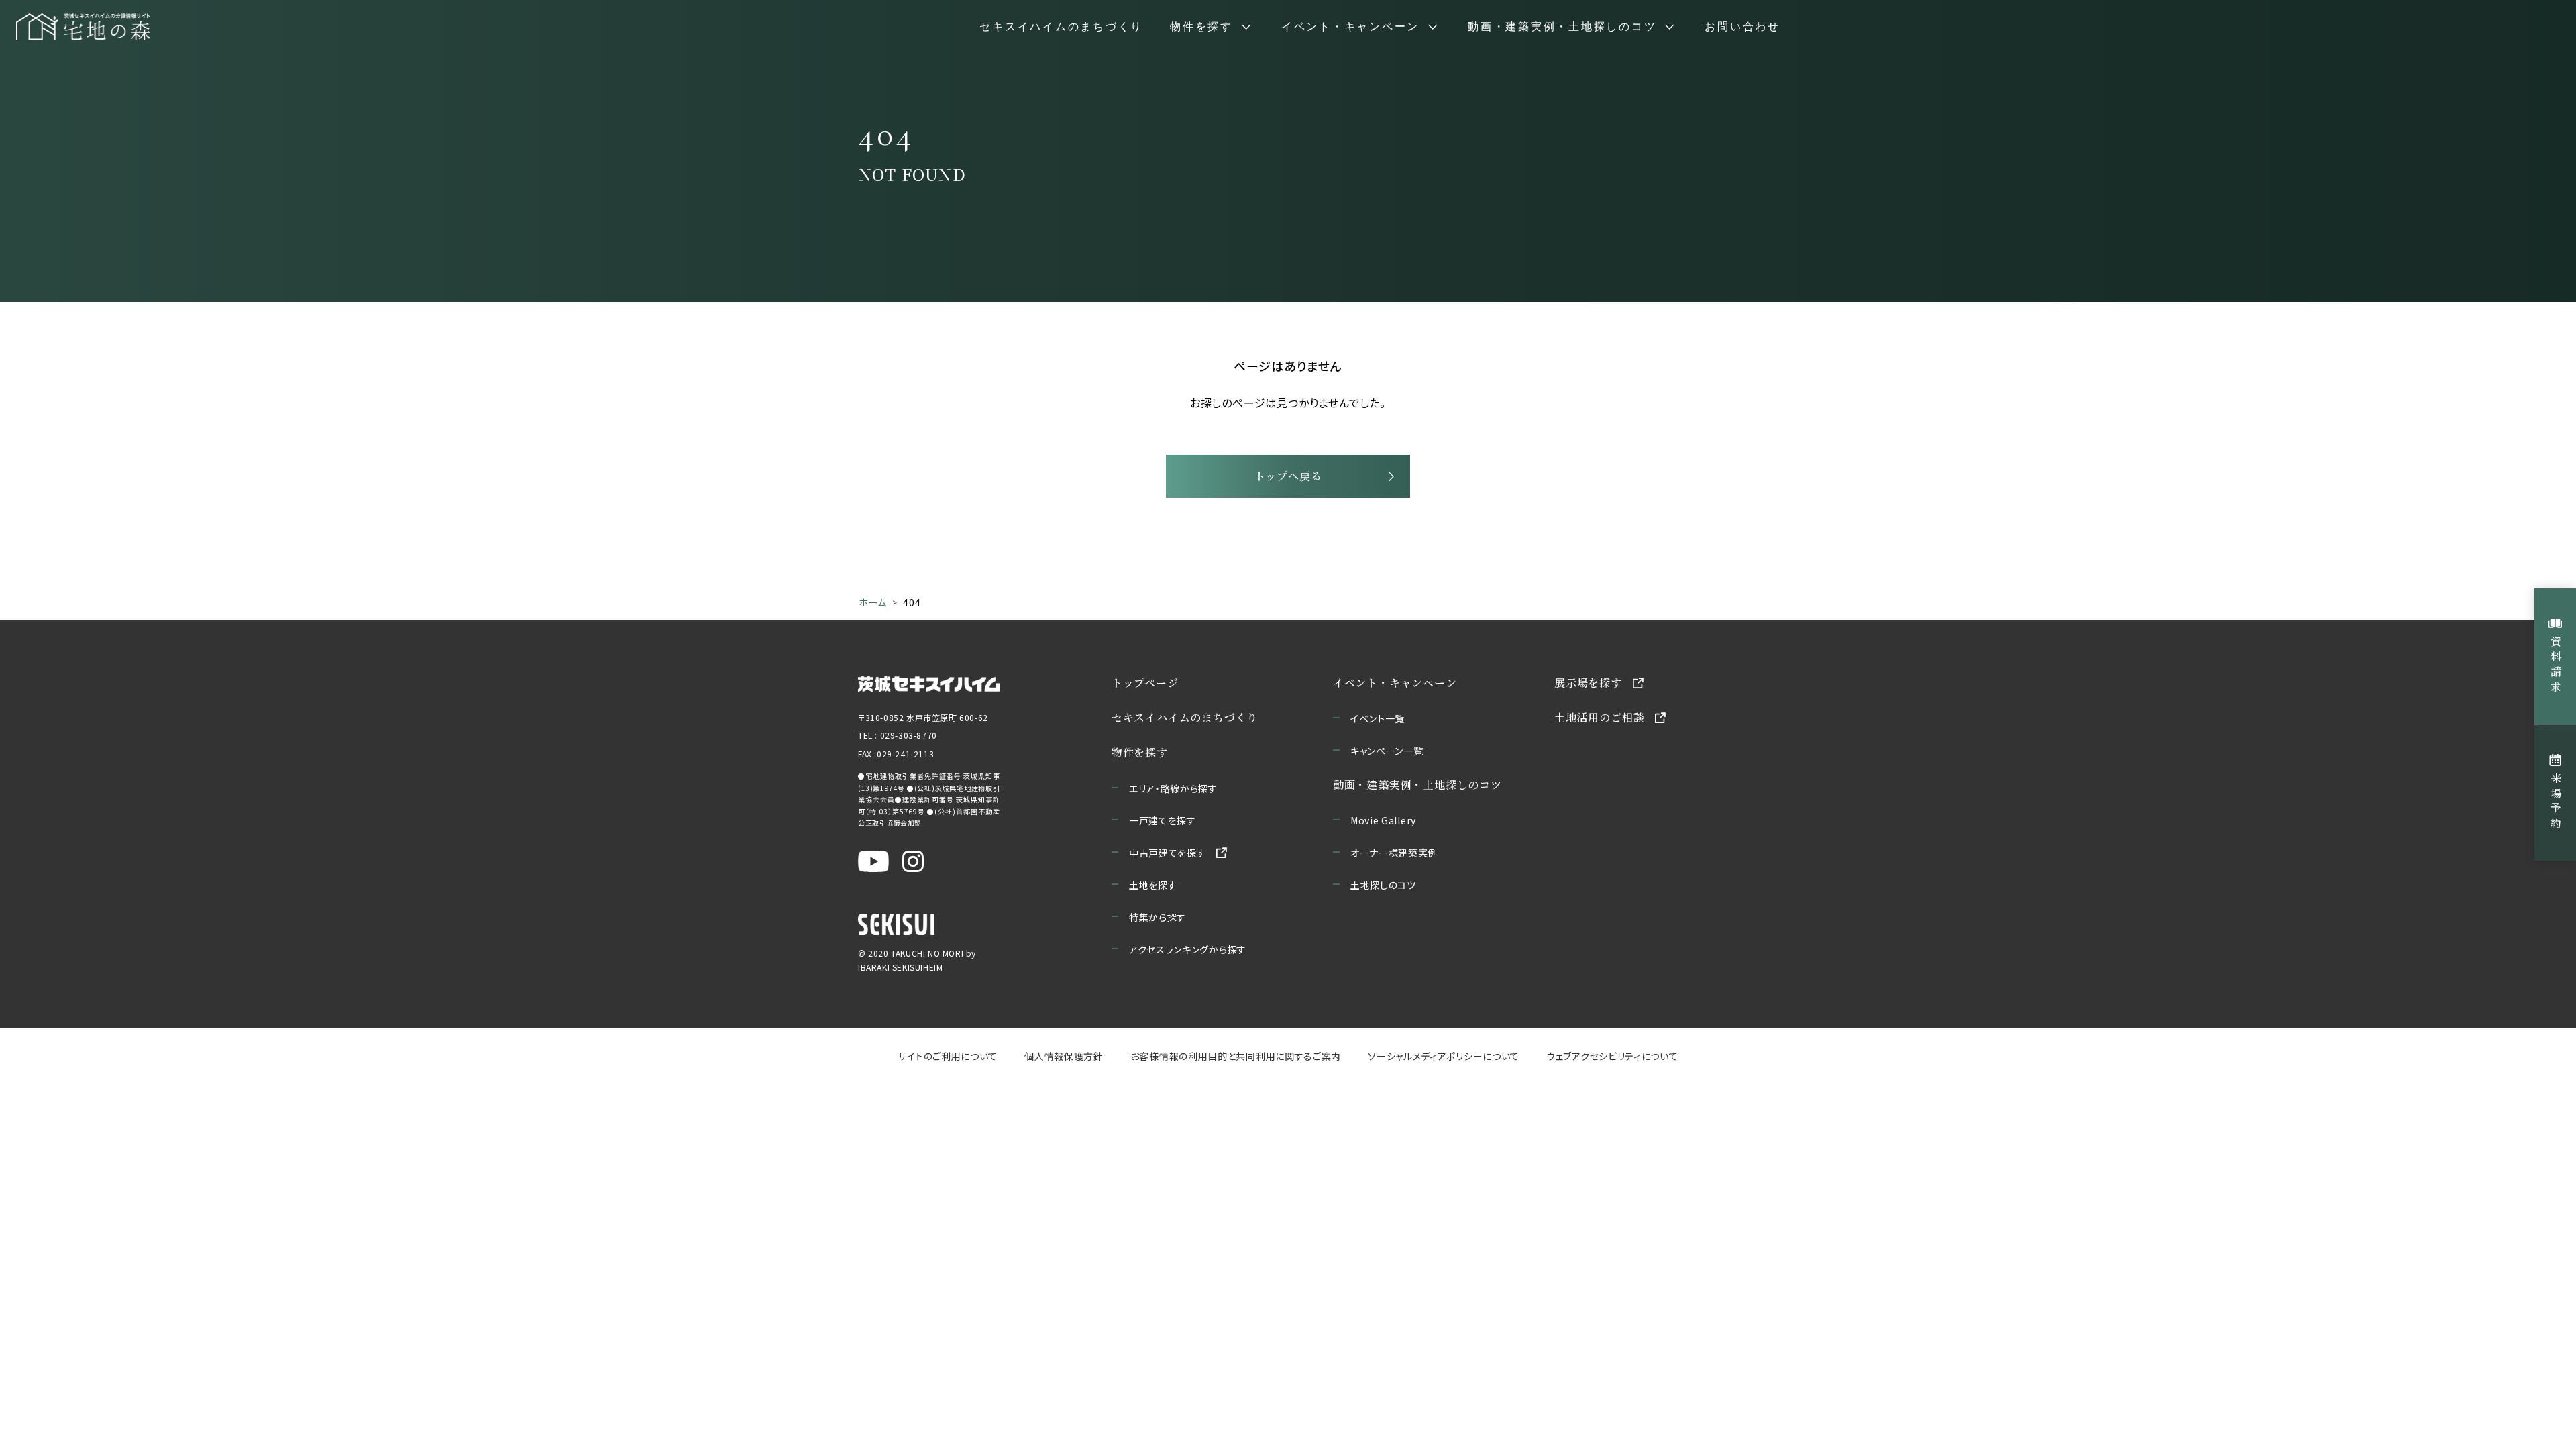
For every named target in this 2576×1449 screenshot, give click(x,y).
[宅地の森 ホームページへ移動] (83, 27)
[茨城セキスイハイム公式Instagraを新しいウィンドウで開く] (913, 861)
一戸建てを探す (1163, 820)
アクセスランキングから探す (1188, 949)
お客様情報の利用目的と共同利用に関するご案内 (1236, 1056)
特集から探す (1158, 917)
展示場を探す (1588, 683)
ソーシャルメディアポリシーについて (1444, 1056)
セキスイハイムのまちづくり (1061, 27)
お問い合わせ (1742, 27)
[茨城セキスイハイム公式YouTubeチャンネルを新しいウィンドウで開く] (873, 861)
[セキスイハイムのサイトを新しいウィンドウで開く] (896, 924)
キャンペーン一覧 (1387, 751)
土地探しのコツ (1383, 885)
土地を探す (1153, 885)
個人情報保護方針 (1064, 1056)
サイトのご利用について (948, 1056)
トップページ (1145, 683)
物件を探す (1140, 752)
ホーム (873, 602)
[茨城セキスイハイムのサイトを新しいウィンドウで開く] (929, 683)
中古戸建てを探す (1168, 853)
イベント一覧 (1378, 718)
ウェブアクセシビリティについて (1612, 1056)
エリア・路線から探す (1173, 788)
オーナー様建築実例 (1394, 853)
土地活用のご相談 (1599, 717)
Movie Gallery (1383, 820)
